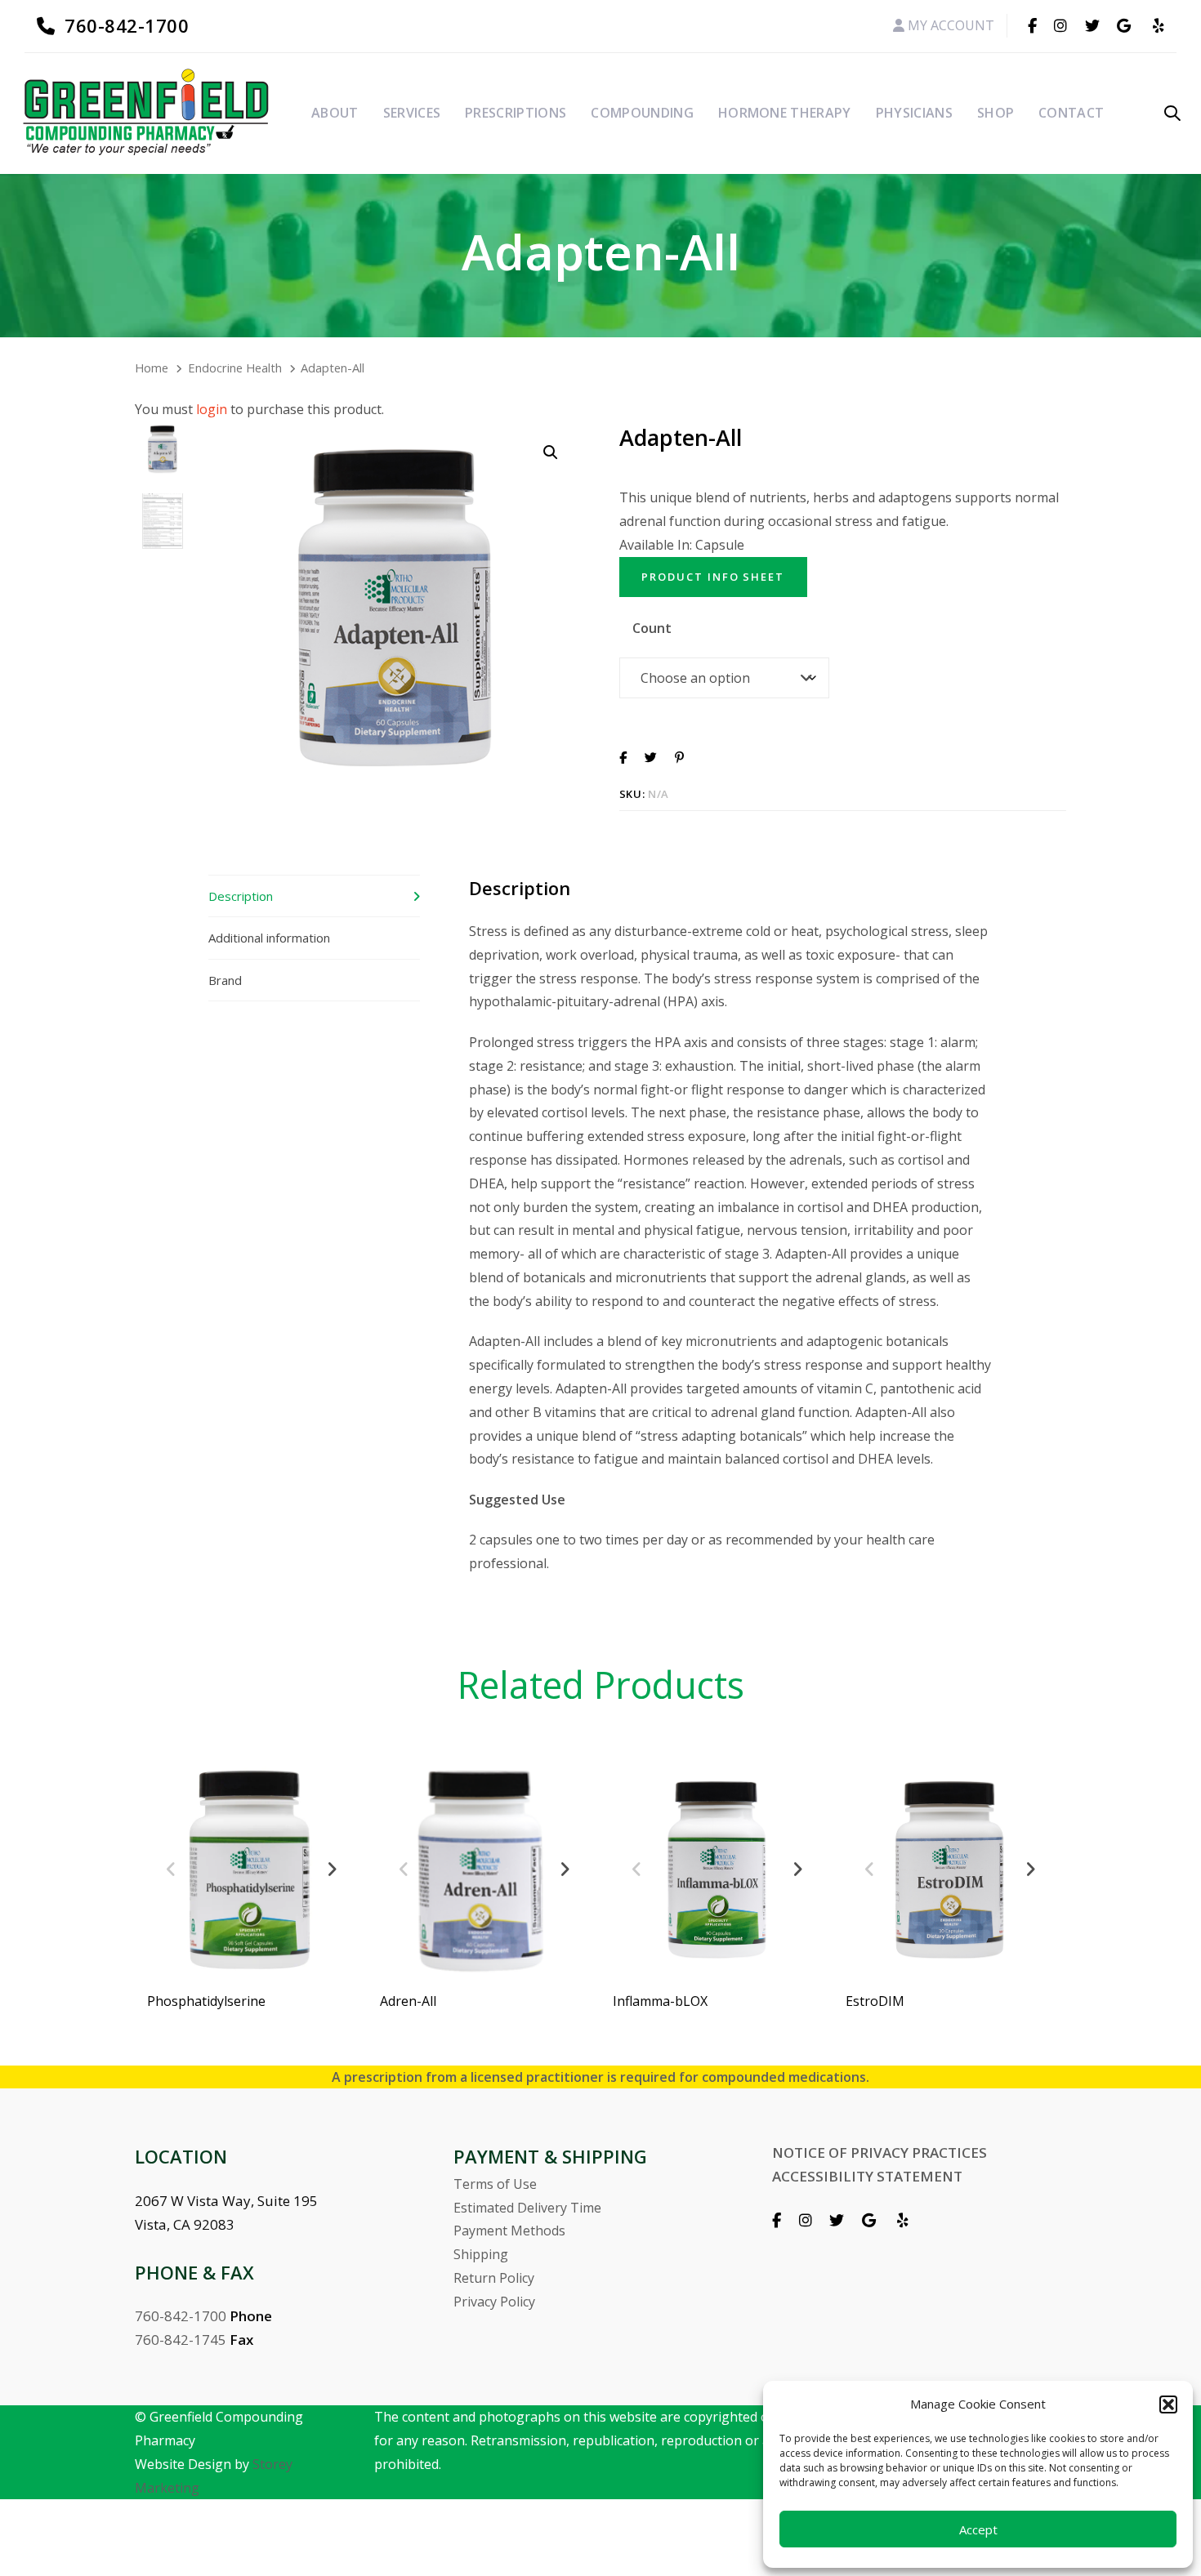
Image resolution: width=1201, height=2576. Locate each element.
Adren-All (408, 2001)
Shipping (481, 2254)
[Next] (332, 1870)
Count (652, 628)
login (212, 409)
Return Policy (494, 2278)
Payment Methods (509, 2231)
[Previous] (171, 1870)
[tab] (314, 896)
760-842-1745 (181, 2340)
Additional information (269, 938)
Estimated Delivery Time (527, 2208)
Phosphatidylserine (206, 2001)
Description (241, 896)
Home (152, 368)
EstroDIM (875, 2001)
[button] (1168, 2404)
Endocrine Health (235, 368)
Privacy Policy (494, 2302)
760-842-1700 (181, 2316)
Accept (978, 2529)
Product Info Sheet (713, 577)
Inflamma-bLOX (660, 2001)
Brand (225, 980)
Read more (251, 1950)
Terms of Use (495, 2184)
